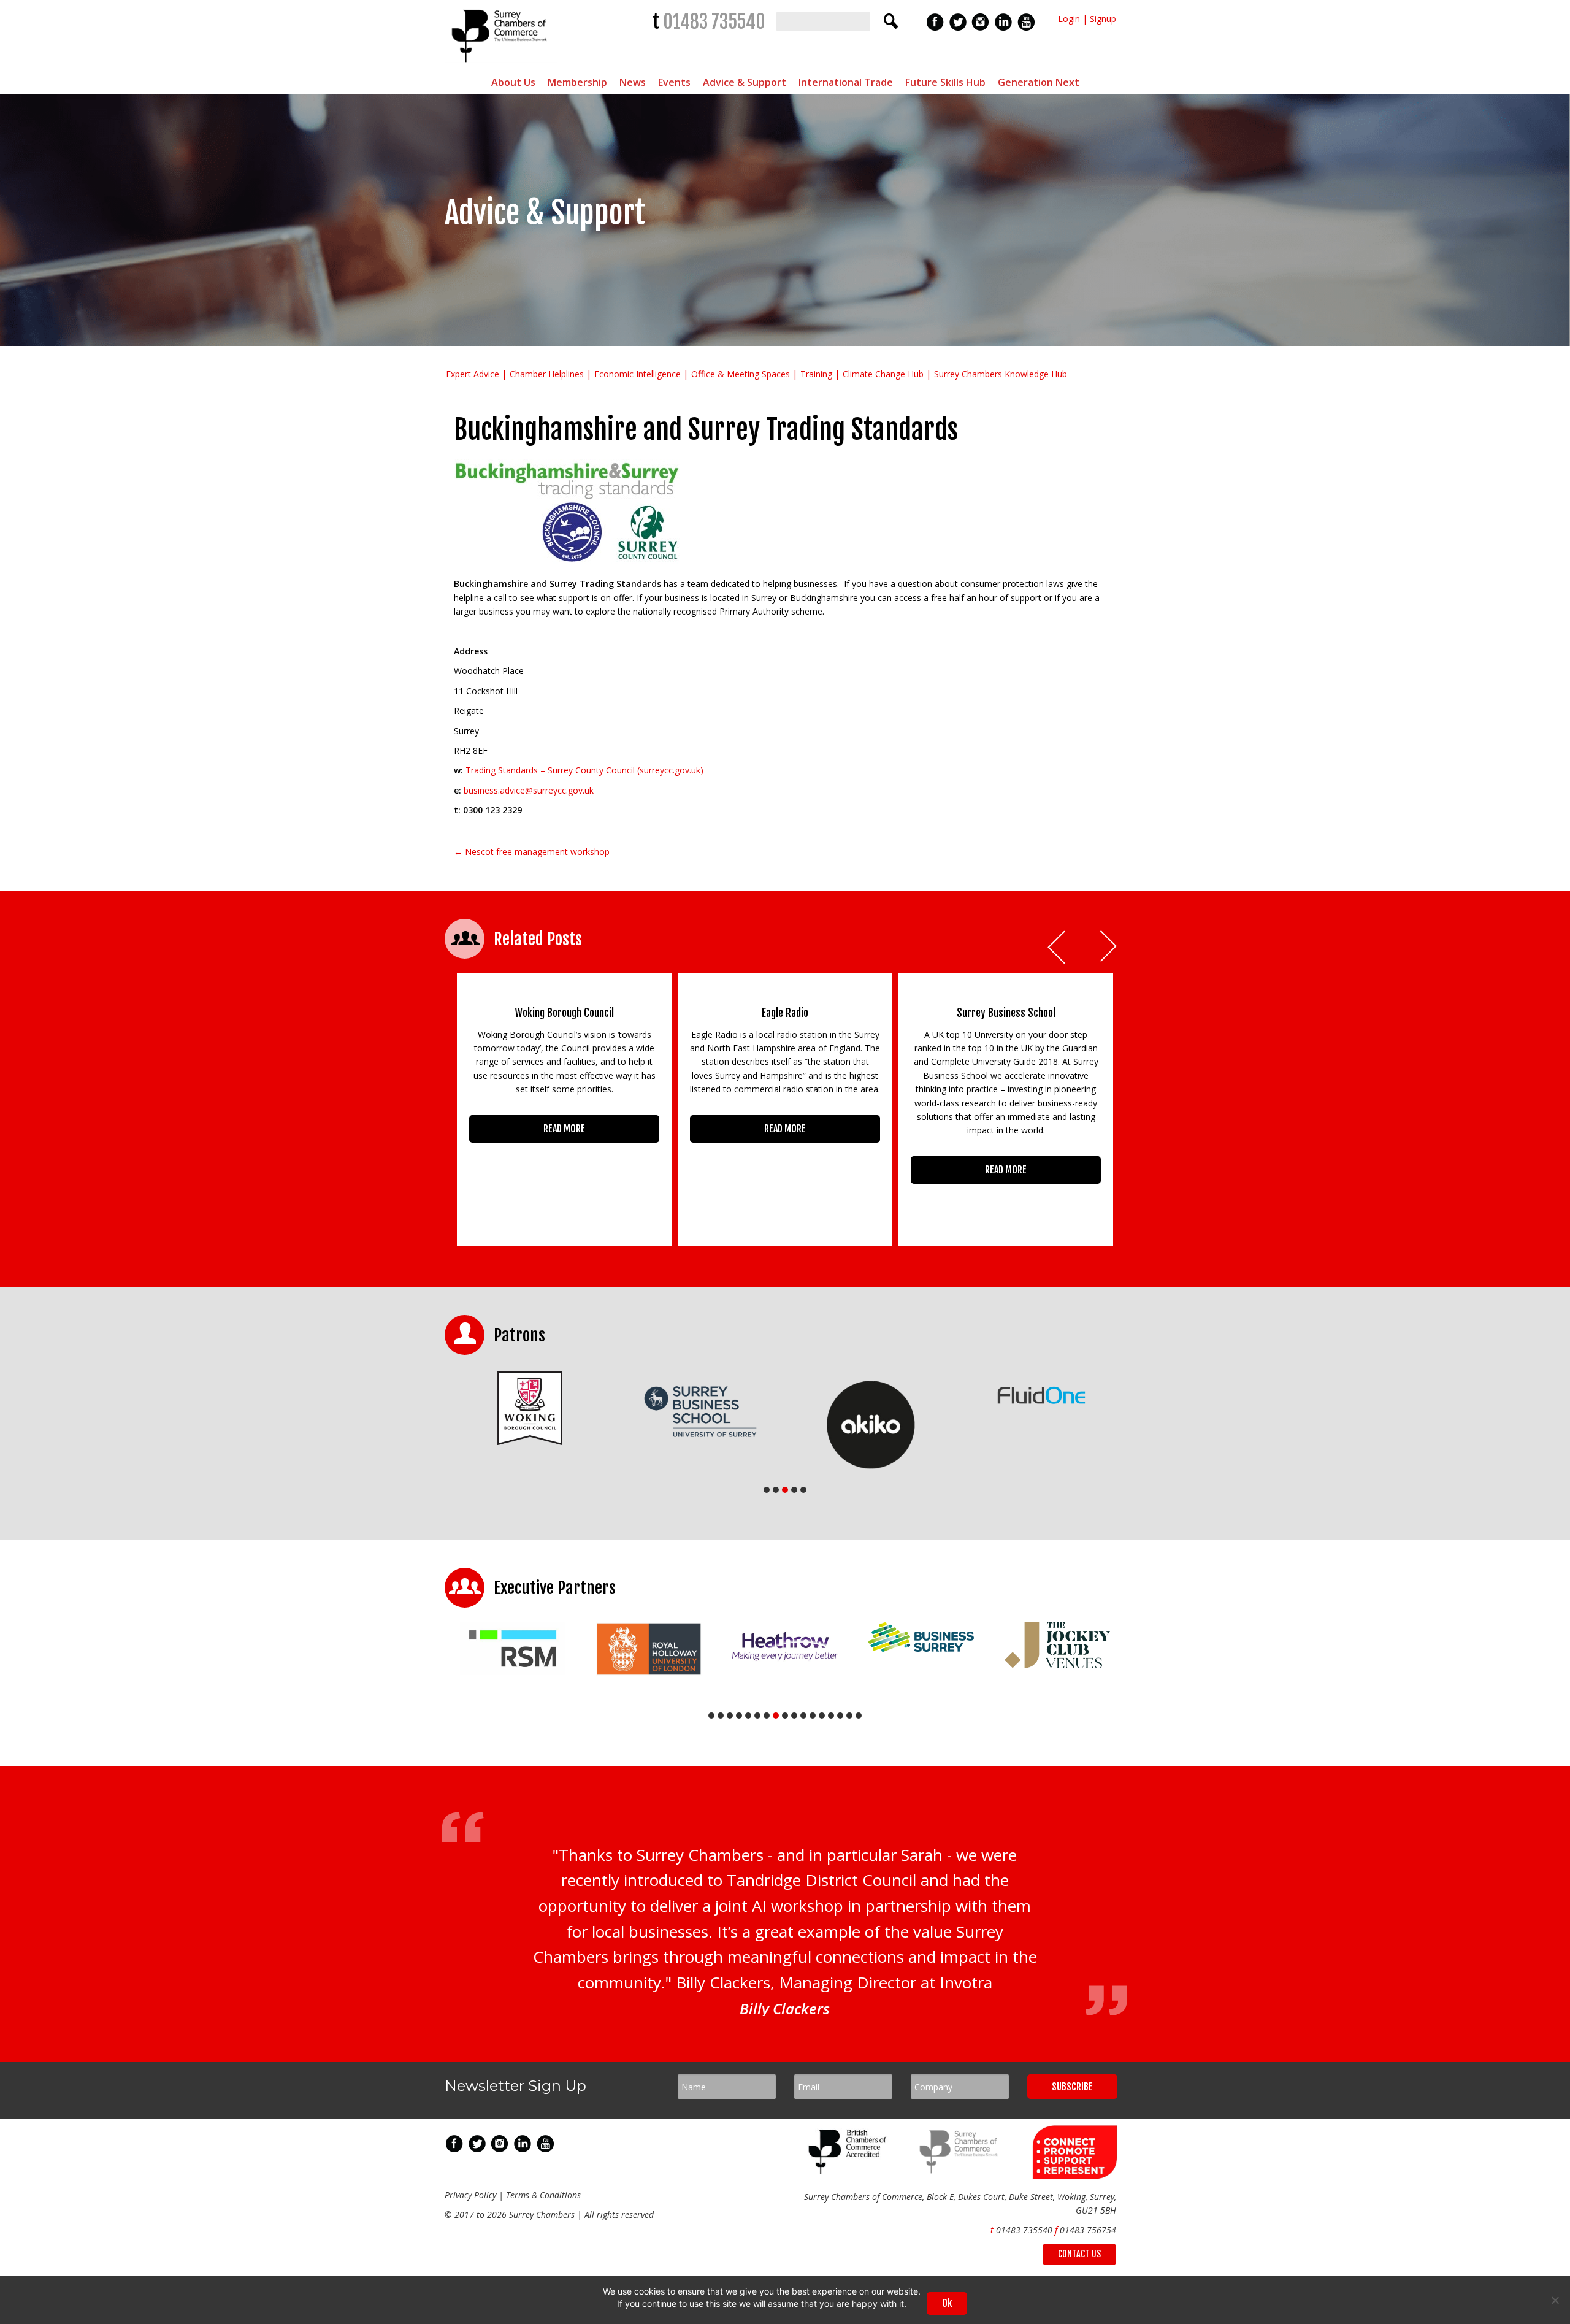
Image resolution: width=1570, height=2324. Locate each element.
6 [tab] (757, 1716)
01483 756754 (1088, 2230)
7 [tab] (767, 1716)
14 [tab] (831, 1716)
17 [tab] (859, 1716)
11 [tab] (803, 1716)
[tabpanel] (467, 1408)
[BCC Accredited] (849, 2170)
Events (674, 82)
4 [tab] (794, 1490)
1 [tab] (767, 1490)
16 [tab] (849, 1716)
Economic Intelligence (638, 374)
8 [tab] (776, 1716)
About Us (513, 82)
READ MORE (564, 1129)
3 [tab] (785, 1490)
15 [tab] (840, 1716)
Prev (1057, 947)
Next (1109, 947)
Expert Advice (473, 374)
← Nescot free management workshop (532, 852)
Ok (947, 2303)
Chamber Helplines (547, 374)
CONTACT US (1079, 2254)
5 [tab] (803, 1490)
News (633, 82)
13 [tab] (822, 1716)
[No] (1555, 2300)
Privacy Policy (470, 2195)
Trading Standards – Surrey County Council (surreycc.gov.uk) (584, 770)
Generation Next (1039, 82)
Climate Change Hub (883, 374)
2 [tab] (776, 1490)
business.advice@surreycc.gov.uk (529, 790)
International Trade (846, 82)
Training (816, 374)
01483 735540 (714, 22)
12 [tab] (813, 1716)
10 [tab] (794, 1716)
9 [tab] (785, 1716)
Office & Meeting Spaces (741, 374)
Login (1069, 19)
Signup (1103, 19)
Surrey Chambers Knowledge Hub (1001, 374)
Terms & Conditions (543, 2195)
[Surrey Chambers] (501, 65)
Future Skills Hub (945, 82)
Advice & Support (745, 82)
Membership (577, 82)
